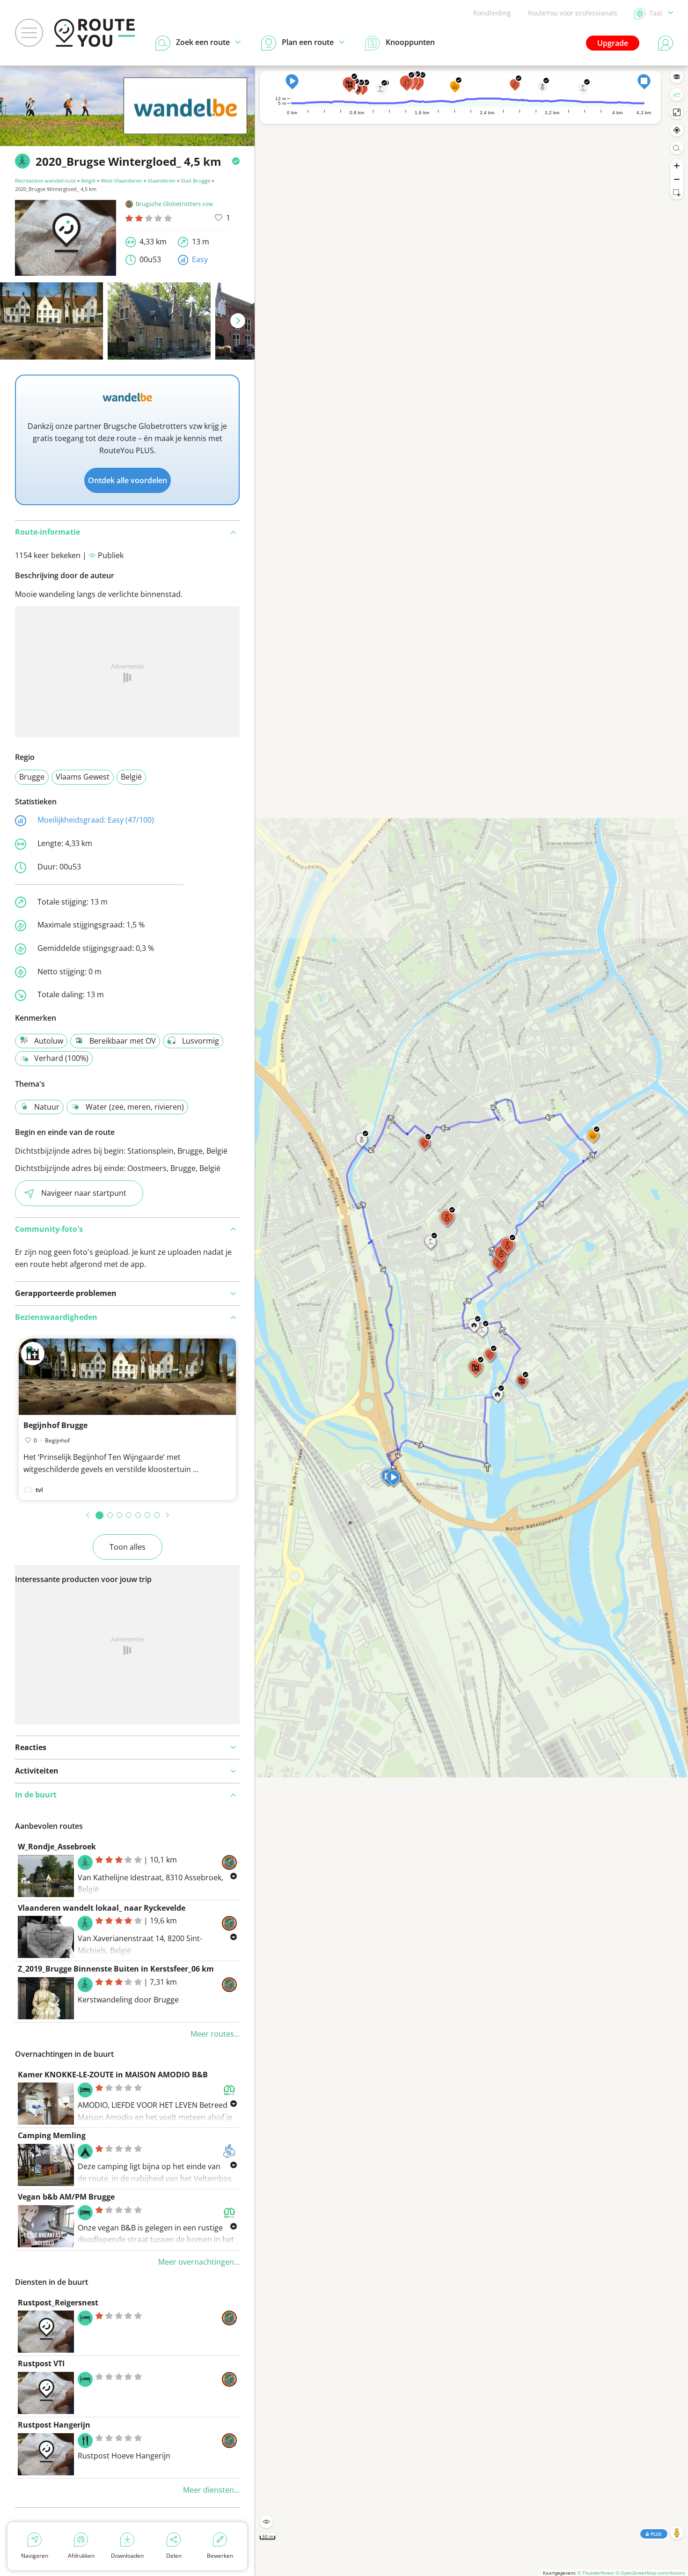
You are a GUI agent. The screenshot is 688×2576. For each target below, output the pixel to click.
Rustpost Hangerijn (54, 2425)
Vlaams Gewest (83, 777)
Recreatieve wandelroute (45, 180)
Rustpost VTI (41, 2363)
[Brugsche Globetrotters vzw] (185, 120)
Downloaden (127, 2556)
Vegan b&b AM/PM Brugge (66, 2197)
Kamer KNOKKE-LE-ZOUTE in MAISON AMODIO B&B (113, 2075)
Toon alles (128, 1547)
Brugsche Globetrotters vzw (174, 204)
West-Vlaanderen (121, 180)
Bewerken (220, 2556)
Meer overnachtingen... (199, 2262)
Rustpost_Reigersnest (58, 2303)
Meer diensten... (211, 2490)
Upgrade (613, 43)
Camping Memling (52, 2135)
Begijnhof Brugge (55, 1425)
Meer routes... (215, 2034)
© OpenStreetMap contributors (650, 2573)
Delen (174, 2556)
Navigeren (35, 2556)
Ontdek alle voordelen (128, 480)
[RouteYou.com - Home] (95, 33)
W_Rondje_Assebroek (57, 1847)
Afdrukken (81, 2556)
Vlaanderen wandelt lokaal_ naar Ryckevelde (102, 1908)
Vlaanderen (161, 180)
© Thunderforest (596, 2573)
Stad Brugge (195, 180)
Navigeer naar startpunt (84, 1193)
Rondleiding (492, 13)
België (88, 180)
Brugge (32, 777)
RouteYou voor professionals (573, 13)
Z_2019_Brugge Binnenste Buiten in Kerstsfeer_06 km (116, 1969)
